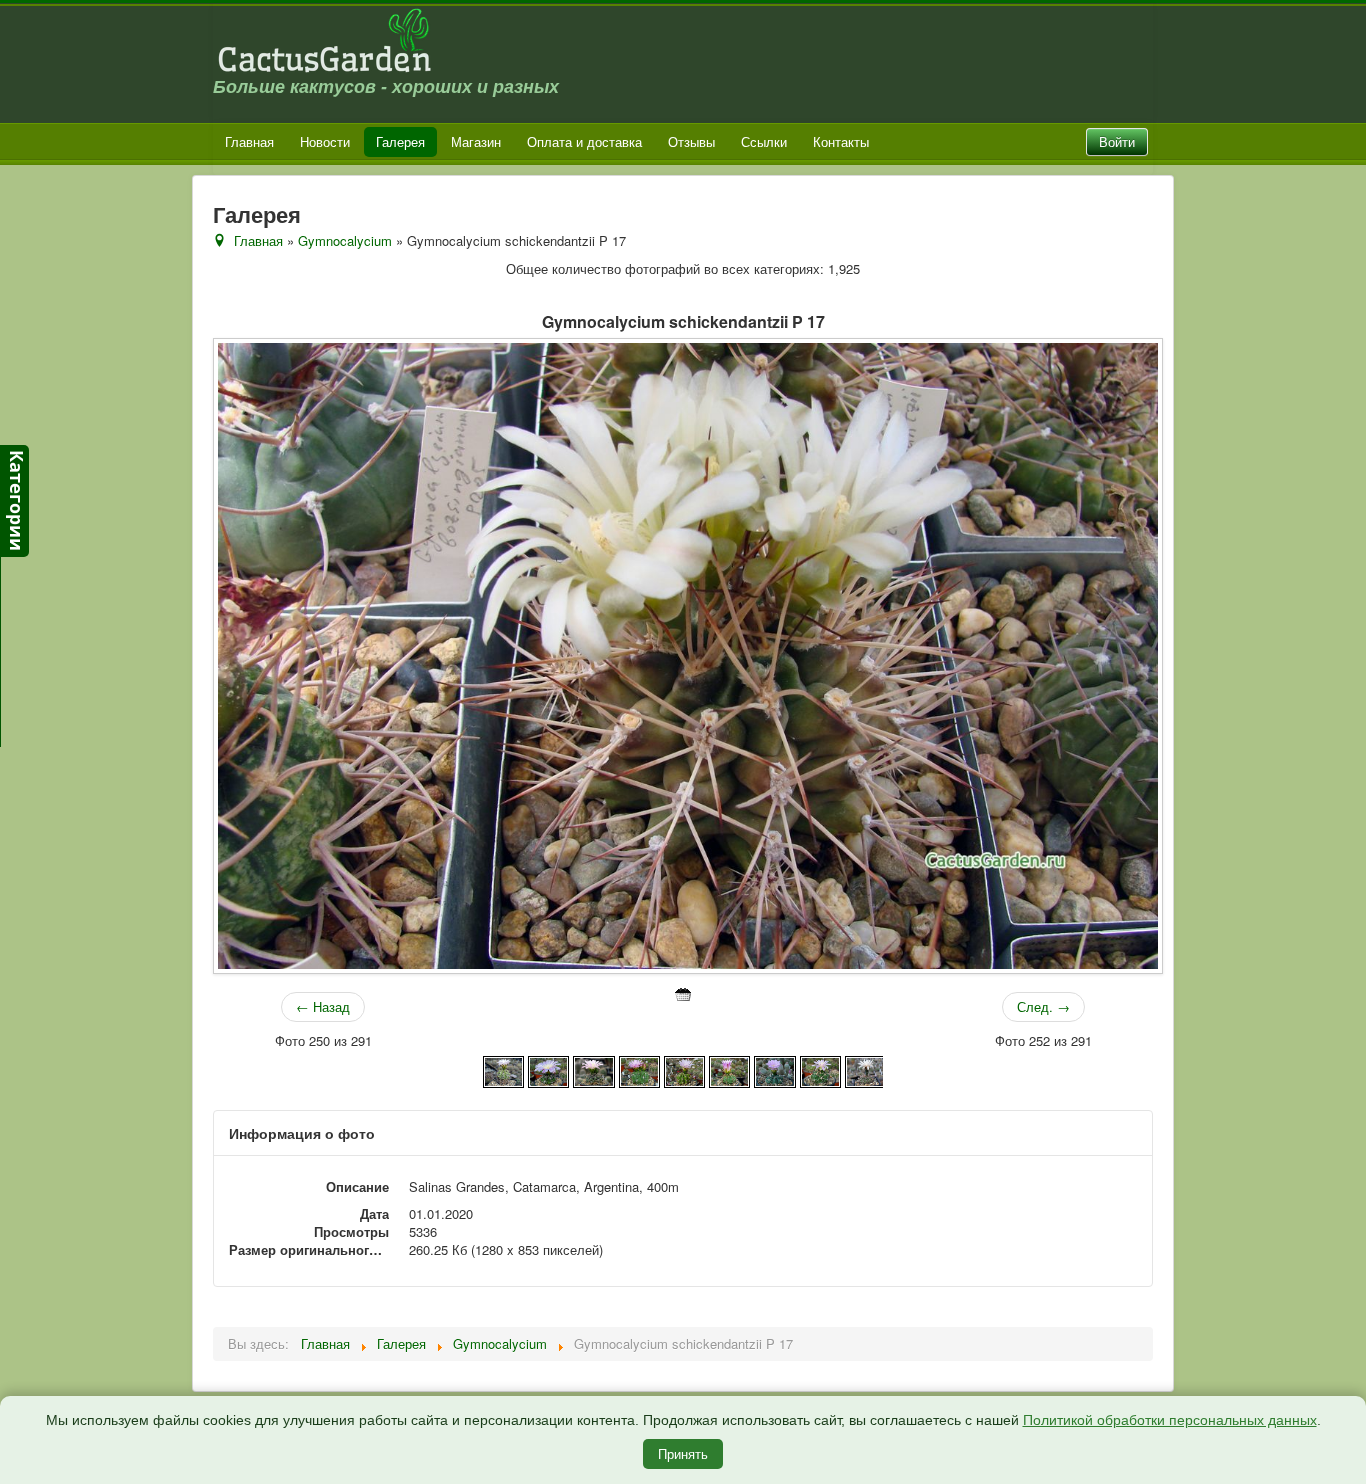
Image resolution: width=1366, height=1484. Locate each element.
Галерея (400, 141)
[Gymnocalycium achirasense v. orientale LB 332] (593, 1070)
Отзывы (691, 141)
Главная (249, 141)
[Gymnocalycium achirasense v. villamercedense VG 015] (684, 1070)
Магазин (476, 141)
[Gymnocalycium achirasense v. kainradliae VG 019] (548, 1070)
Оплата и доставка (584, 141)
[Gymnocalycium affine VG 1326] (865, 1070)
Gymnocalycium (345, 240)
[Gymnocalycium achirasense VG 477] (774, 1070)
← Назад (323, 1006)
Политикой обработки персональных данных (1170, 1420)
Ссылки (764, 141)
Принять (683, 1453)
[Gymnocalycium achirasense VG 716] (820, 1070)
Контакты (841, 141)
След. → (1043, 1006)
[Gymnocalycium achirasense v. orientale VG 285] (639, 1070)
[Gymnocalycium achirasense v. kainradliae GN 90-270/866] (503, 1070)
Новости (325, 141)
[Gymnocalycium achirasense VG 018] (729, 1070)
